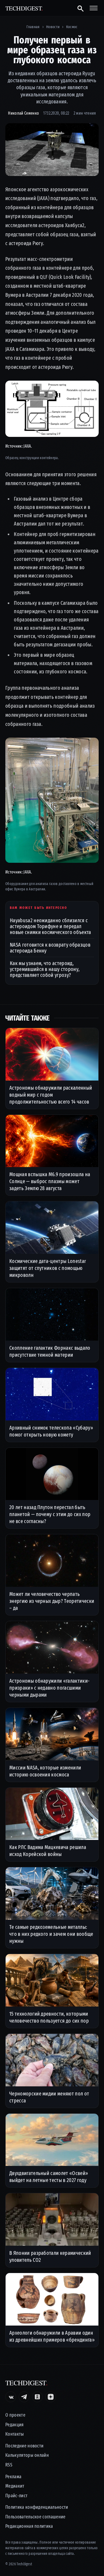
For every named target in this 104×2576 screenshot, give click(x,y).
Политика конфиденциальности (37, 2507)
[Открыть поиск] (80, 8)
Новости (53, 27)
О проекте (15, 2415)
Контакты (15, 2434)
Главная (33, 27)
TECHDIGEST (24, 8)
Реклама (13, 2477)
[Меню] (94, 8)
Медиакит (15, 2486)
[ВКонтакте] (11, 2397)
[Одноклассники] (37, 2397)
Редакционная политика (29, 2526)
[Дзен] (51, 2397)
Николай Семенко (23, 113)
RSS (9, 2465)
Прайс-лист (16, 2496)
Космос (72, 27)
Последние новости (24, 2446)
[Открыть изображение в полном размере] (52, 150)
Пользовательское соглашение (35, 2517)
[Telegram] (24, 2397)
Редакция (15, 2425)
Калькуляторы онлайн (27, 2455)
